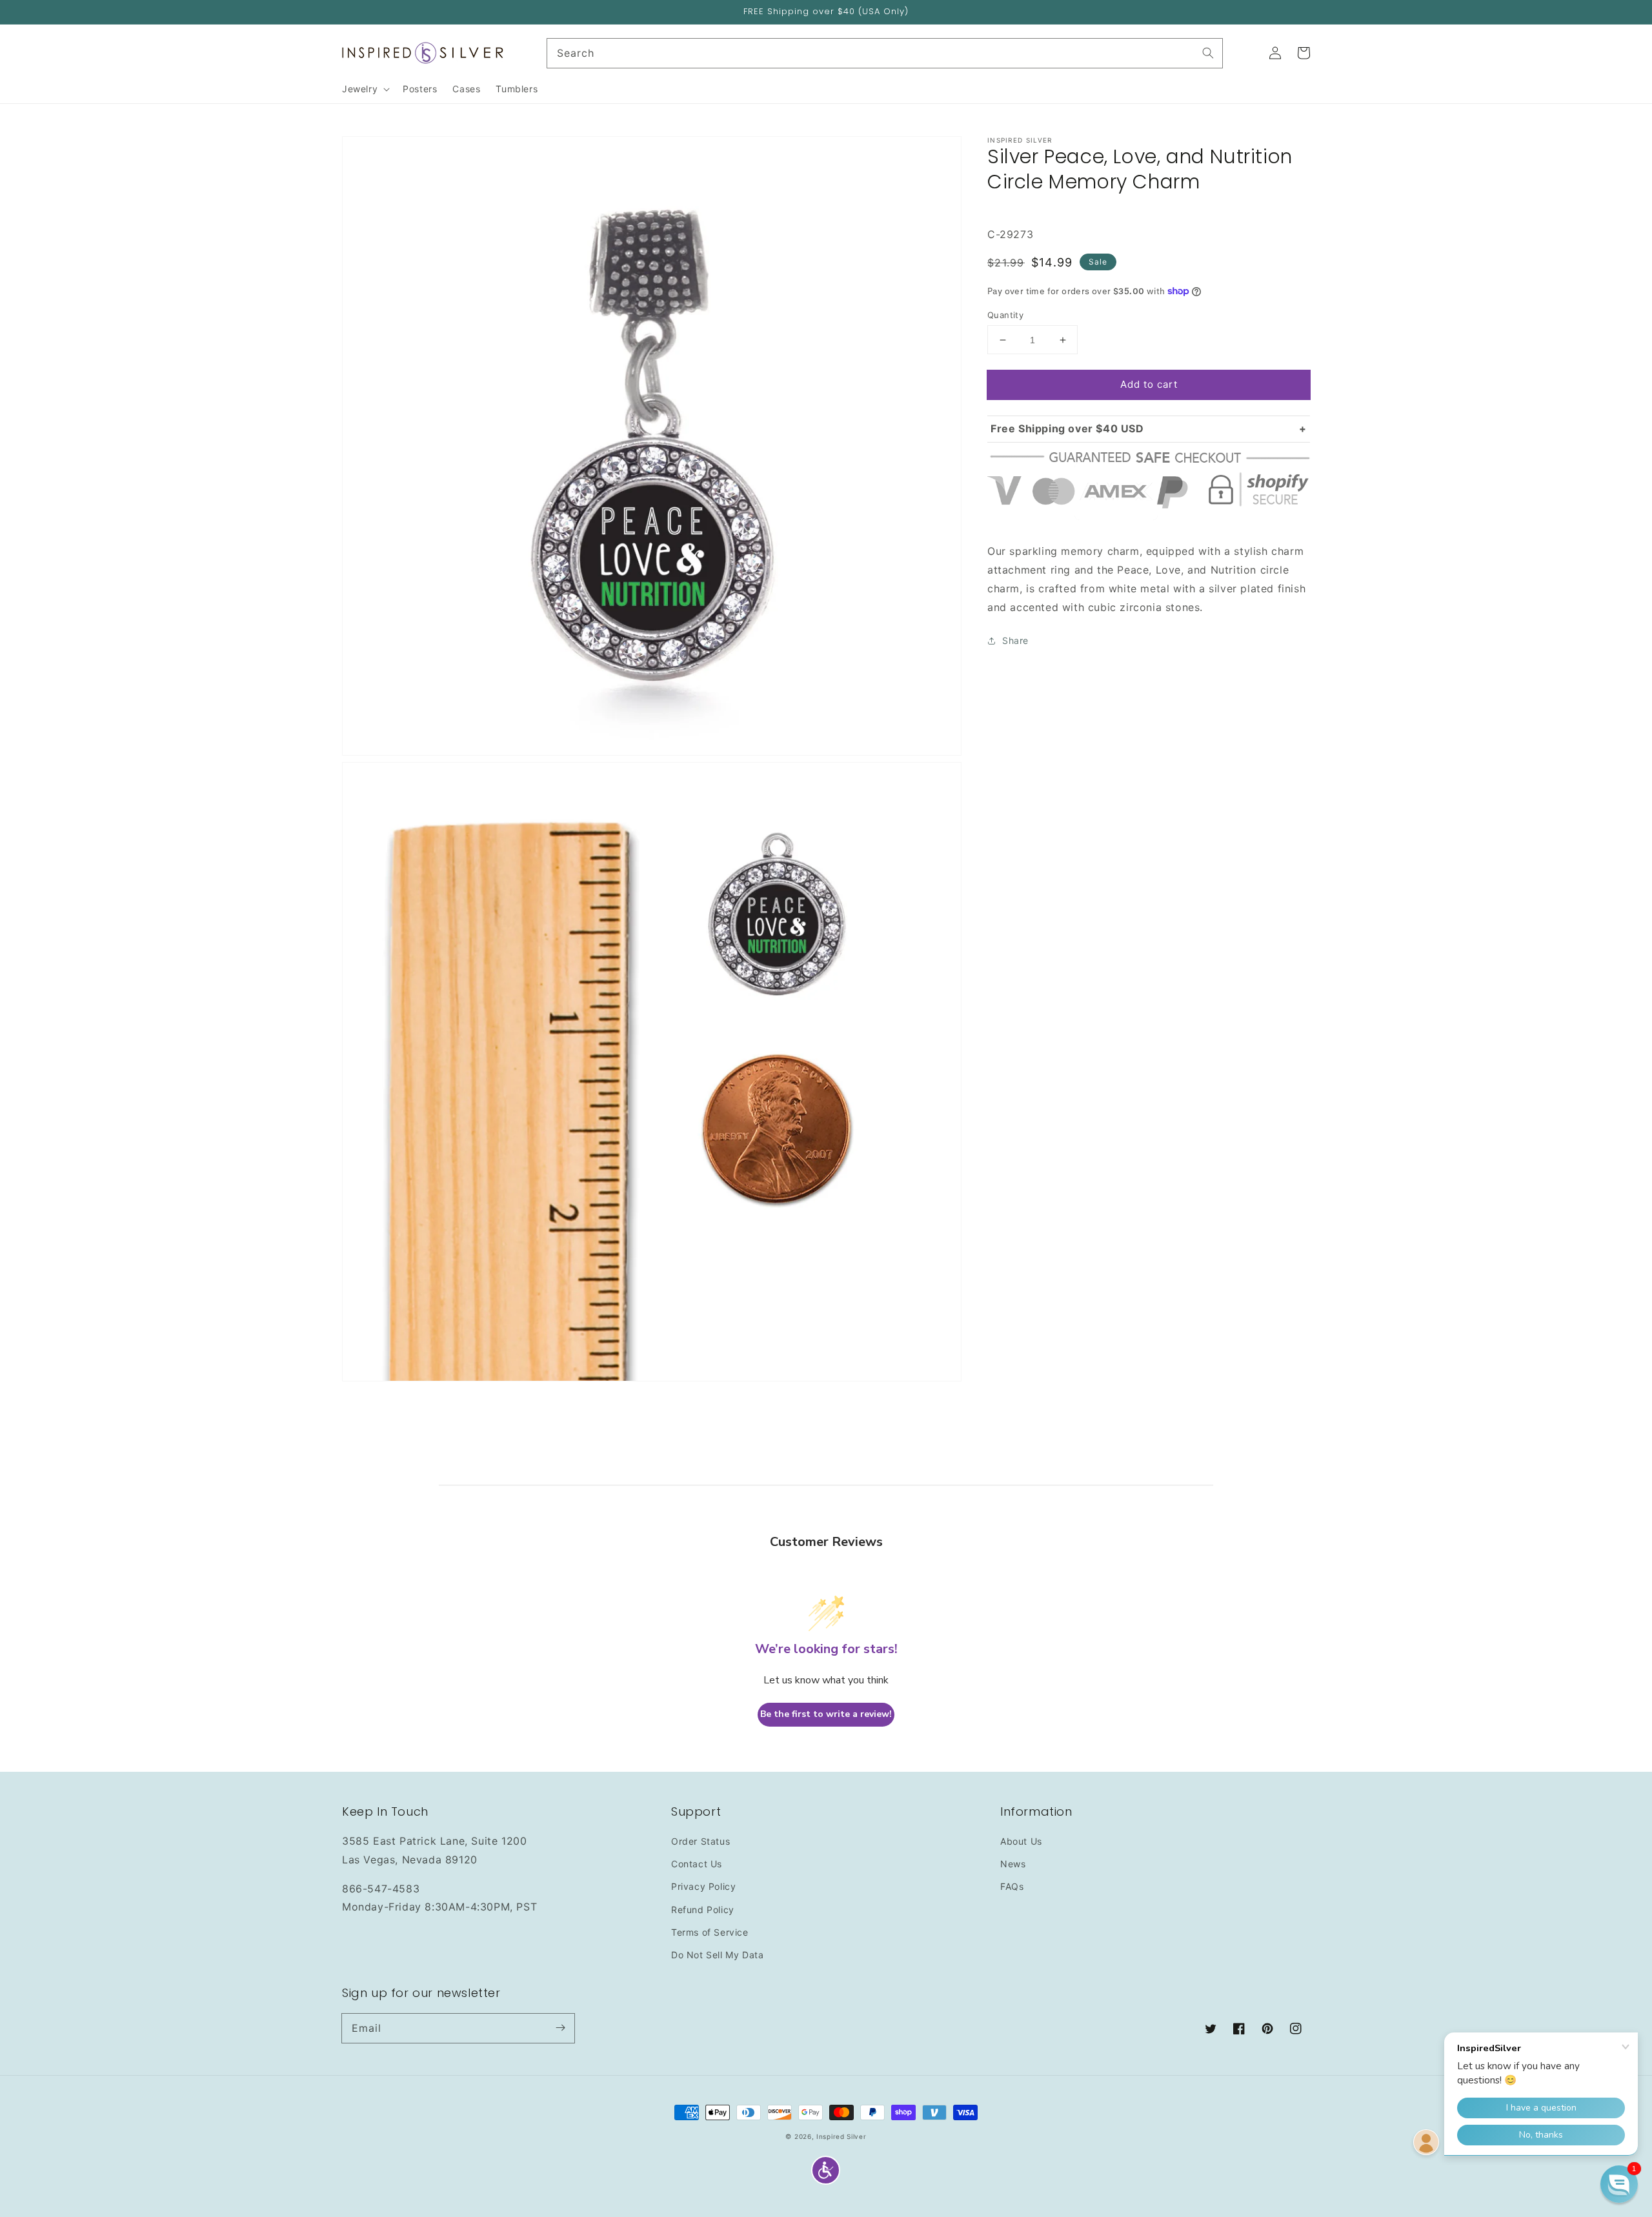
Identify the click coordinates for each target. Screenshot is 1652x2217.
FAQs (1012, 1886)
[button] (826, 2170)
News (1013, 1864)
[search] (885, 53)
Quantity (1005, 315)
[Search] (1208, 53)
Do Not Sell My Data (717, 1955)
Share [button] (1015, 640)
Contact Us (697, 1864)
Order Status (700, 1841)
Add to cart (1149, 384)
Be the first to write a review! (826, 1714)
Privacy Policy (703, 1886)
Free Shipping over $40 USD (1067, 428)
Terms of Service (710, 1932)
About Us (1021, 1841)
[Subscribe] (560, 2028)
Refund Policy (703, 1910)
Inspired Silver (841, 2136)
